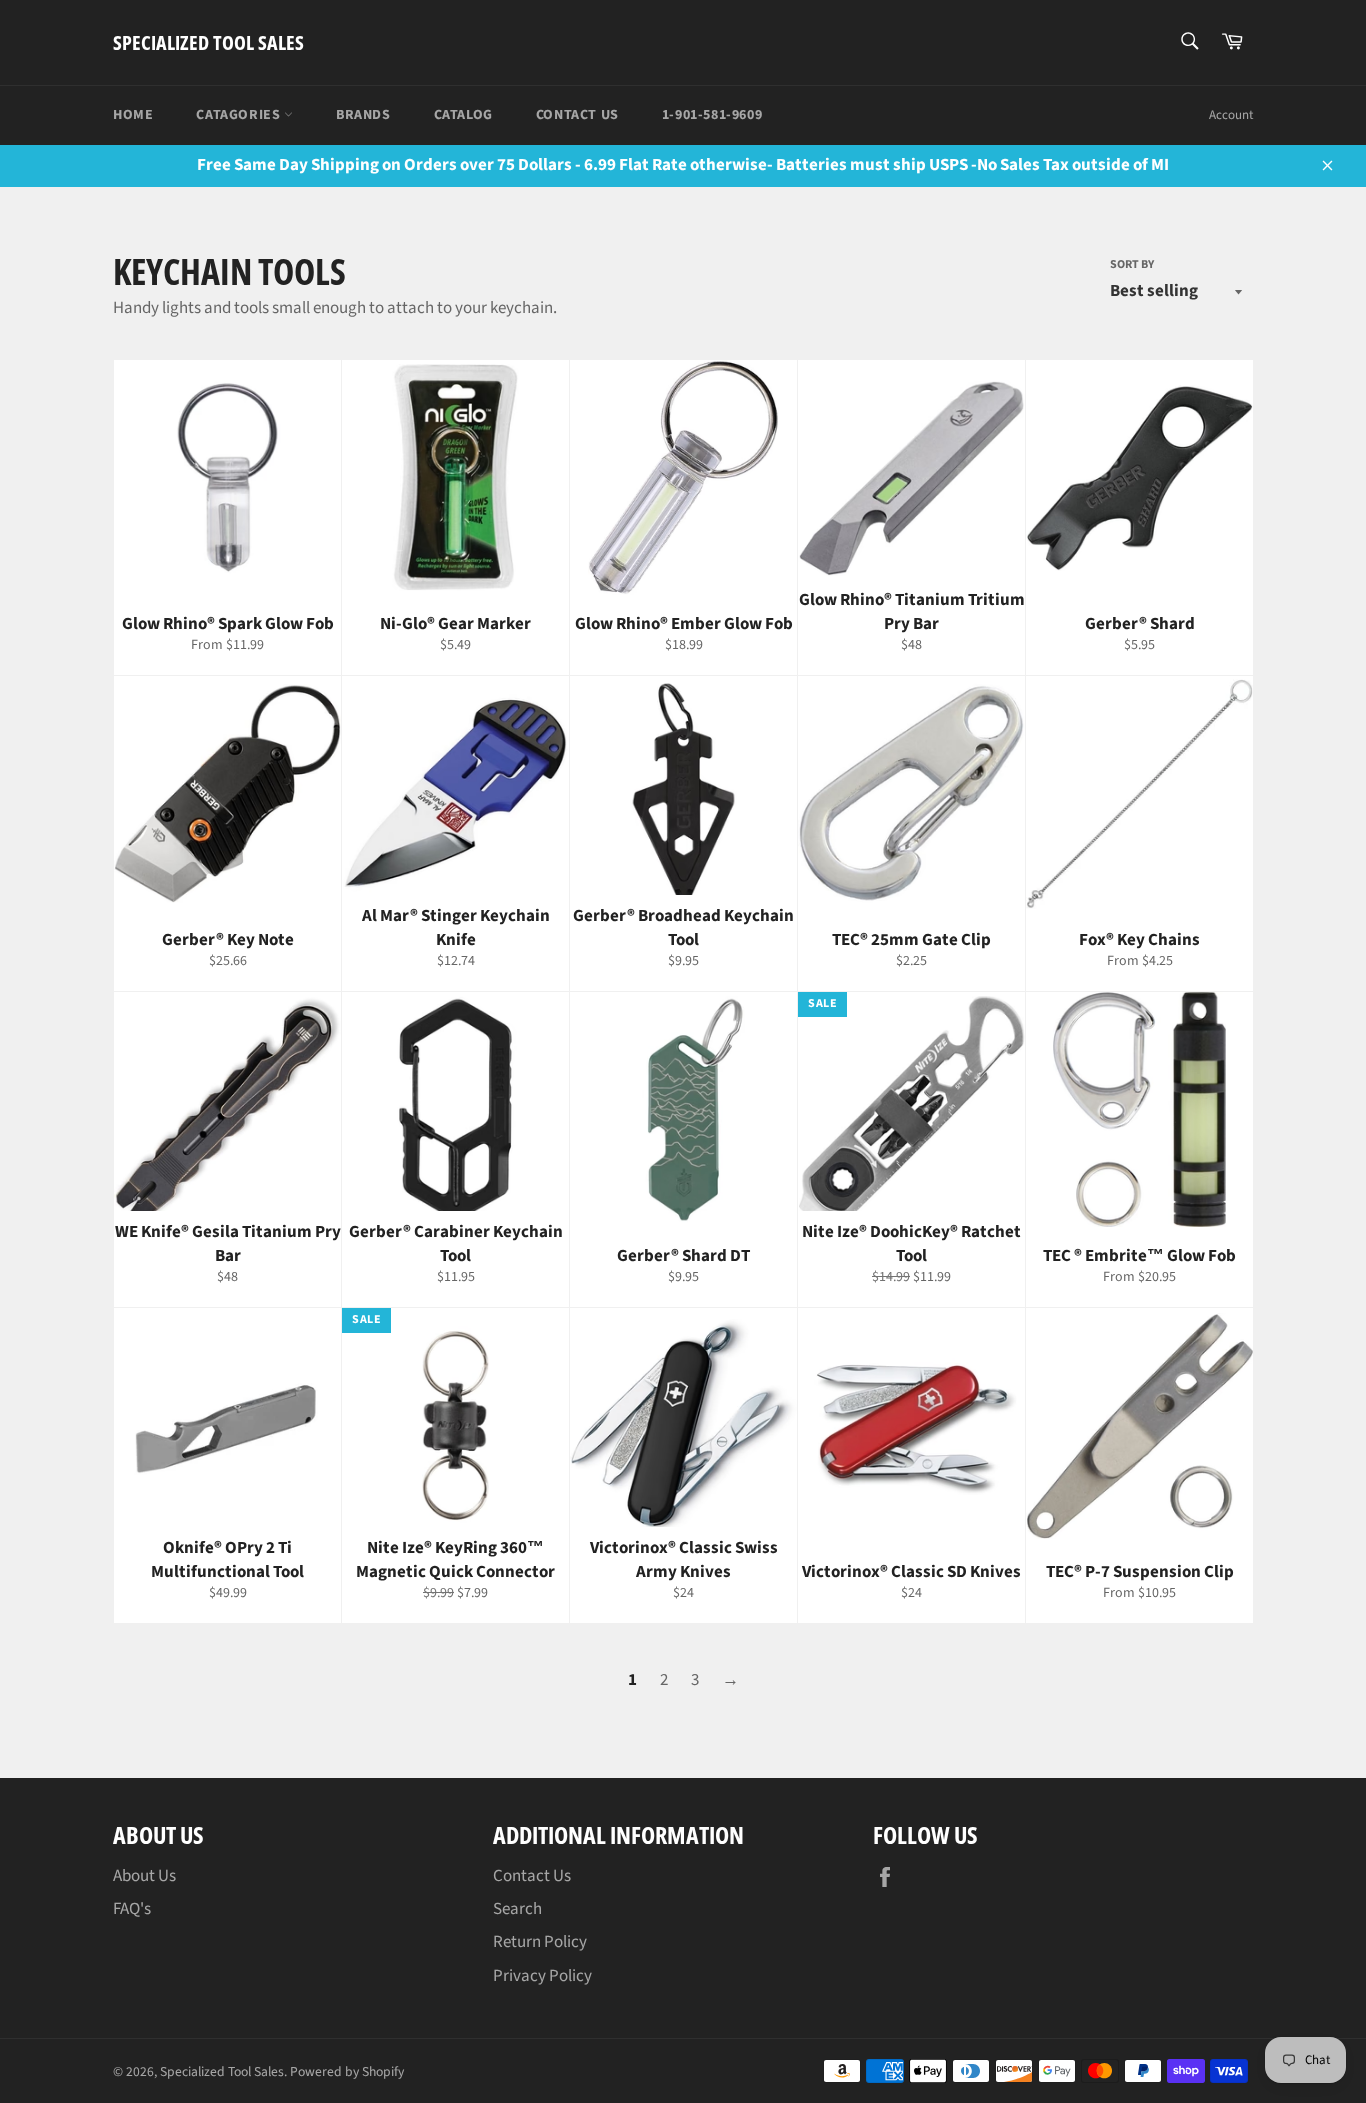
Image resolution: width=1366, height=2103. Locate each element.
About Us (144, 1876)
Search (517, 1909)
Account (1231, 115)
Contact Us (577, 115)
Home (133, 115)
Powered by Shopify (347, 2071)
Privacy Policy (542, 1976)
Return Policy (540, 1942)
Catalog (463, 115)
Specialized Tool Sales (208, 42)
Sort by (1132, 265)
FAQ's (132, 1909)
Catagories (240, 115)
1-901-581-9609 (712, 115)
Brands (363, 115)
